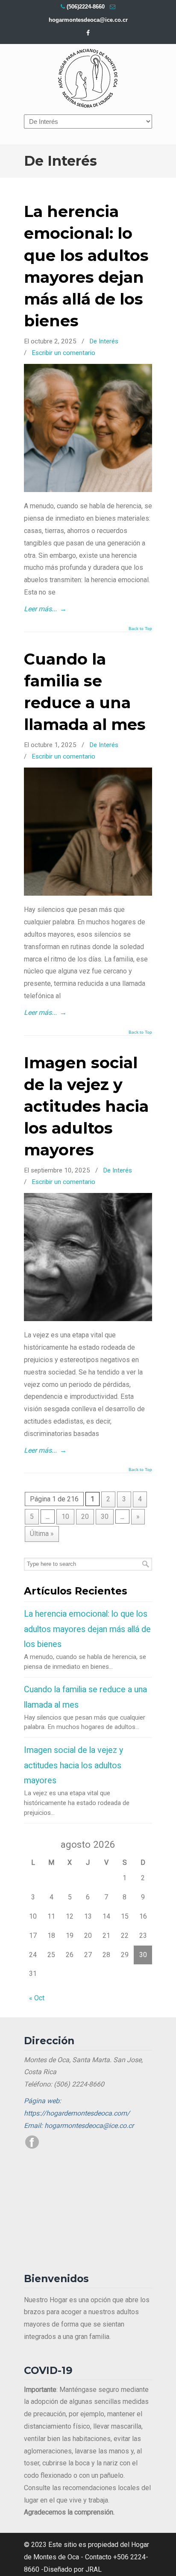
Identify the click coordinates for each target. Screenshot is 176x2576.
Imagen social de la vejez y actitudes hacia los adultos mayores (86, 1106)
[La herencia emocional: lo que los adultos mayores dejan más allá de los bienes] (88, 490)
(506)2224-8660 (86, 7)
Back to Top (140, 629)
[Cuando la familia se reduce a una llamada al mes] (88, 893)
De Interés (104, 341)
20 (85, 1517)
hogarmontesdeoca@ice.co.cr (88, 20)
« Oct (37, 1998)
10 (65, 1517)
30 (105, 1517)
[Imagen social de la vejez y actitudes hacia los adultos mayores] (88, 1319)
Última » (42, 1534)
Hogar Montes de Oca (88, 79)
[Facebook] (88, 33)
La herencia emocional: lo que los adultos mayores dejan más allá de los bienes (87, 1629)
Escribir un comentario (63, 353)
